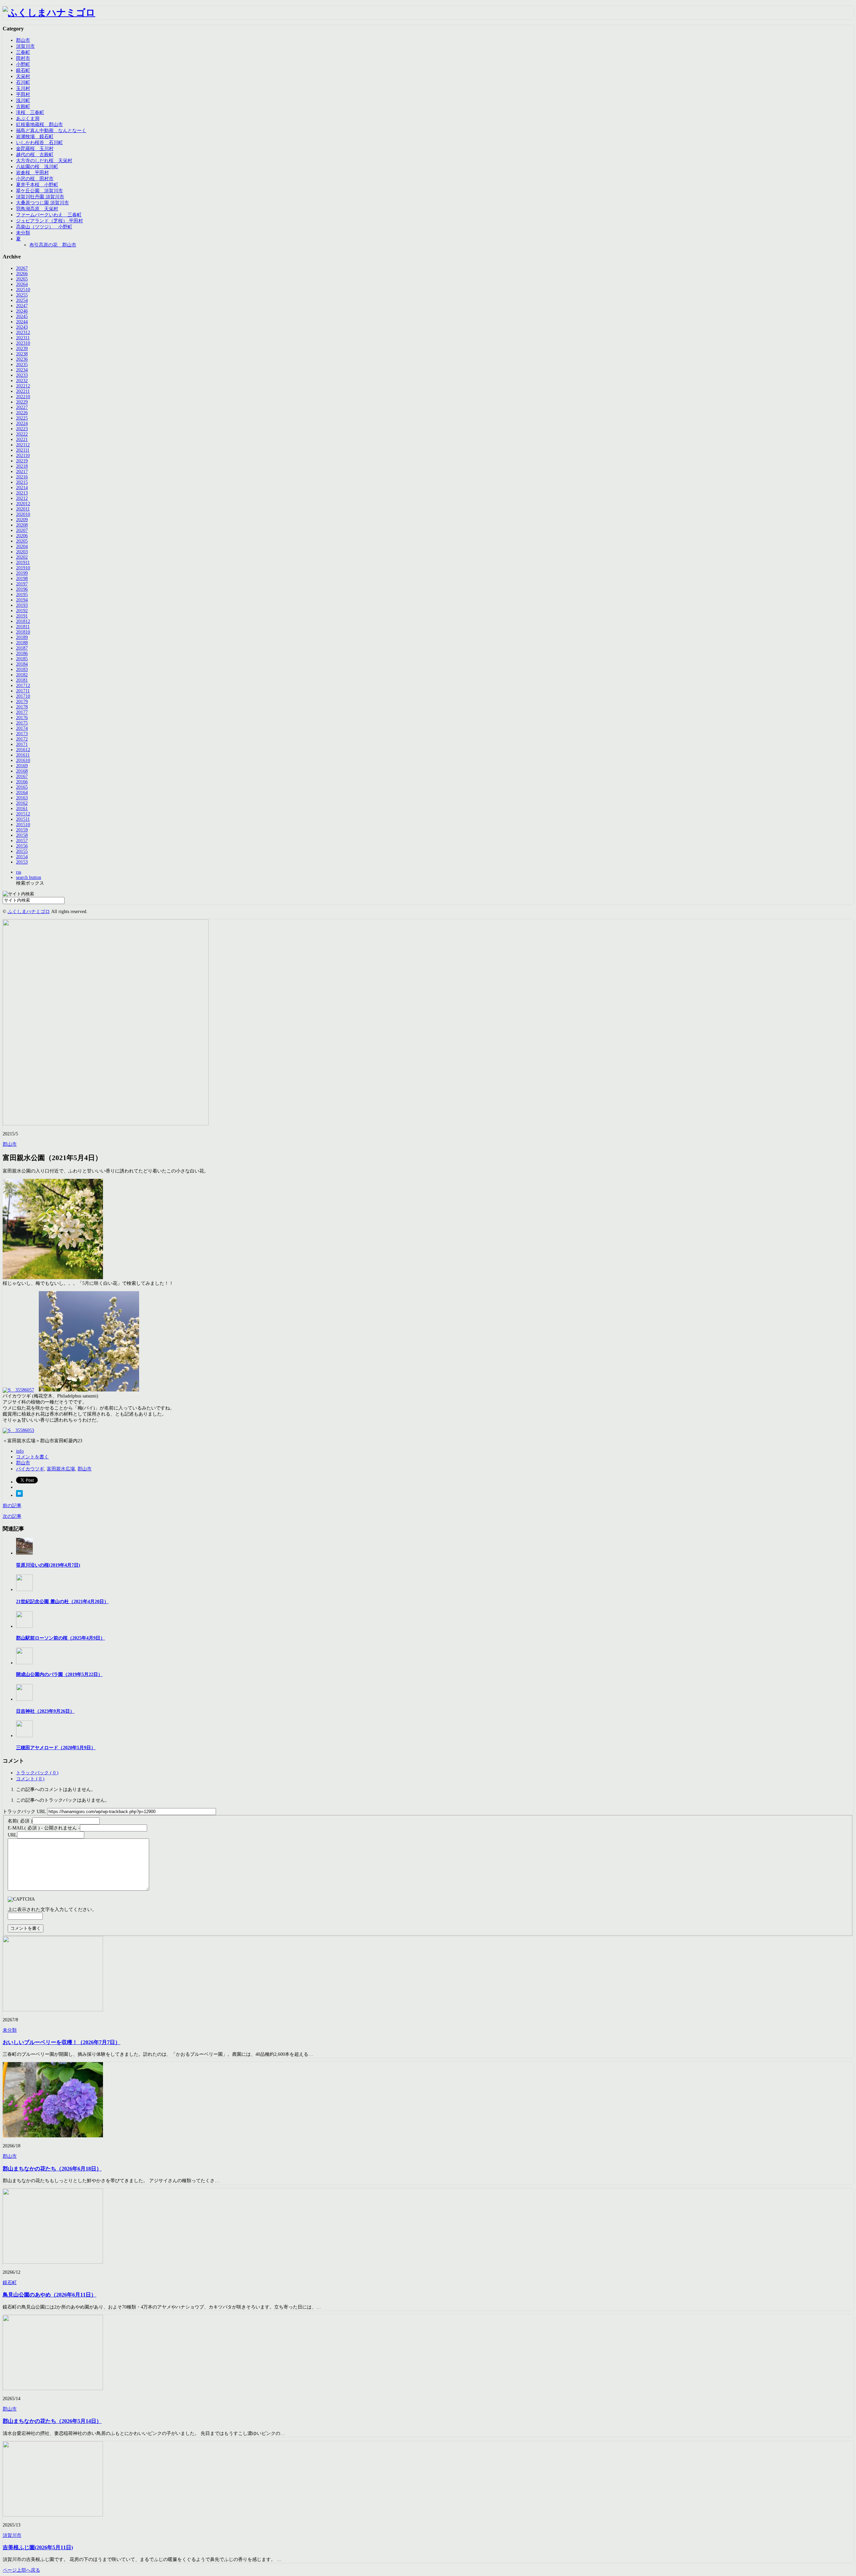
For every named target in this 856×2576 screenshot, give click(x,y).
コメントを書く (32, 1457)
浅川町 (23, 100)
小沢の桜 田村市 (35, 179)
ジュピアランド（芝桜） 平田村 (49, 221)
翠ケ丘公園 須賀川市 (39, 191)
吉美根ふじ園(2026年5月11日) (38, 2547)
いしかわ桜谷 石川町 (39, 143)
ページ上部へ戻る (21, 2570)
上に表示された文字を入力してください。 (52, 1910)
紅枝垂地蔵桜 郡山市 (39, 125)
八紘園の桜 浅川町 (37, 167)
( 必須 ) (20, 1821)
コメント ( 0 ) (30, 1779)
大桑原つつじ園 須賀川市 (42, 203)
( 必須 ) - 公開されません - (44, 1828)
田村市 (23, 58)
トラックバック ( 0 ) (37, 1773)
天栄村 (23, 76)
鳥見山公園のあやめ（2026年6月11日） (49, 2295)
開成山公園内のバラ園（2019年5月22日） (59, 1674)
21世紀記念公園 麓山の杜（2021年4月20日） (62, 1602)
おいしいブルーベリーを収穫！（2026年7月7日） (62, 2042)
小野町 (23, 64)
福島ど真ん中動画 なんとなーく (51, 131)
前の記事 (12, 1506)
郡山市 (23, 40)
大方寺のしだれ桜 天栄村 (44, 161)
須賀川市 (25, 46)
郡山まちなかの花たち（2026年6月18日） (52, 2169)
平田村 (23, 94)
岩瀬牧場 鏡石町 (35, 137)
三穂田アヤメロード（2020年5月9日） (56, 1748)
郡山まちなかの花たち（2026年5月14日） (52, 2421)
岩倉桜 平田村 (32, 173)
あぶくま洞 (28, 119)
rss (19, 872)
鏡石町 (23, 70)
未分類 (23, 233)
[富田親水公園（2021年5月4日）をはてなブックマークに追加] (19, 1495)
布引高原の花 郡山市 (53, 245)
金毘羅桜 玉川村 (35, 149)
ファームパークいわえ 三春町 (49, 215)
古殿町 (23, 106)
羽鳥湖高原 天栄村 (37, 209)
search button (29, 877)
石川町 (23, 82)
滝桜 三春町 (30, 113)
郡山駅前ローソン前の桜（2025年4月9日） (61, 1638)
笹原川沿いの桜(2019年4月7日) (48, 1565)
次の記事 (12, 1516)
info (20, 1451)
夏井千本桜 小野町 (37, 185)
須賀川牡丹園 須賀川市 (40, 197)
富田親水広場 (61, 1469)
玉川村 (23, 88)
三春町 (23, 52)
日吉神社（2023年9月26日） (45, 1711)
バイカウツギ (30, 1469)
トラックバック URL (24, 1812)
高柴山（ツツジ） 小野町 (44, 227)
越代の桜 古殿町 (35, 155)
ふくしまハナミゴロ (29, 912)
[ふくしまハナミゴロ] (49, 13)
